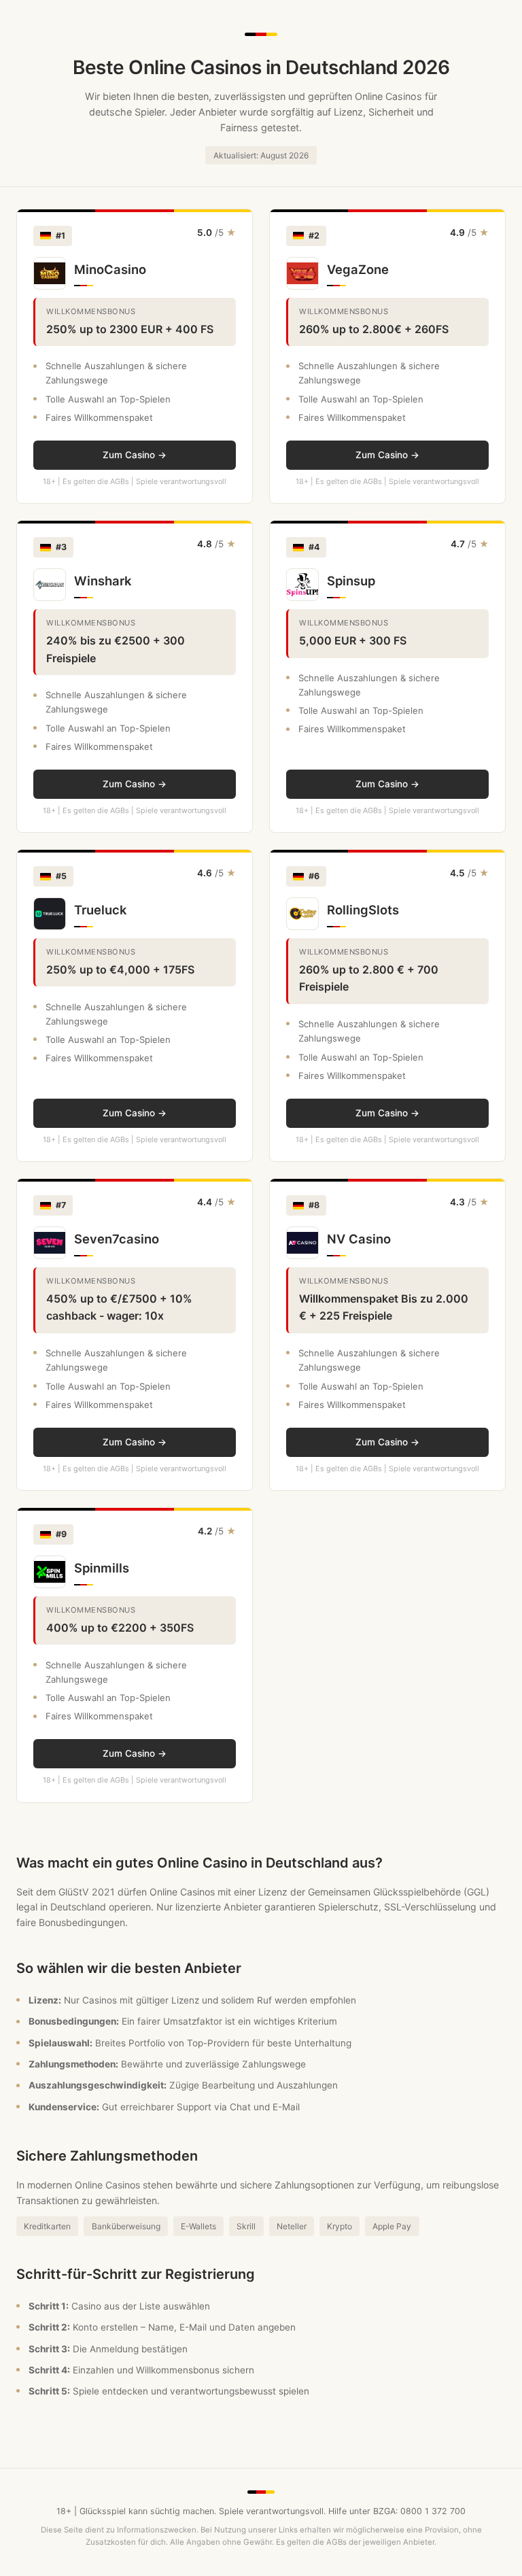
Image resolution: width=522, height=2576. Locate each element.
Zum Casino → (135, 455)
